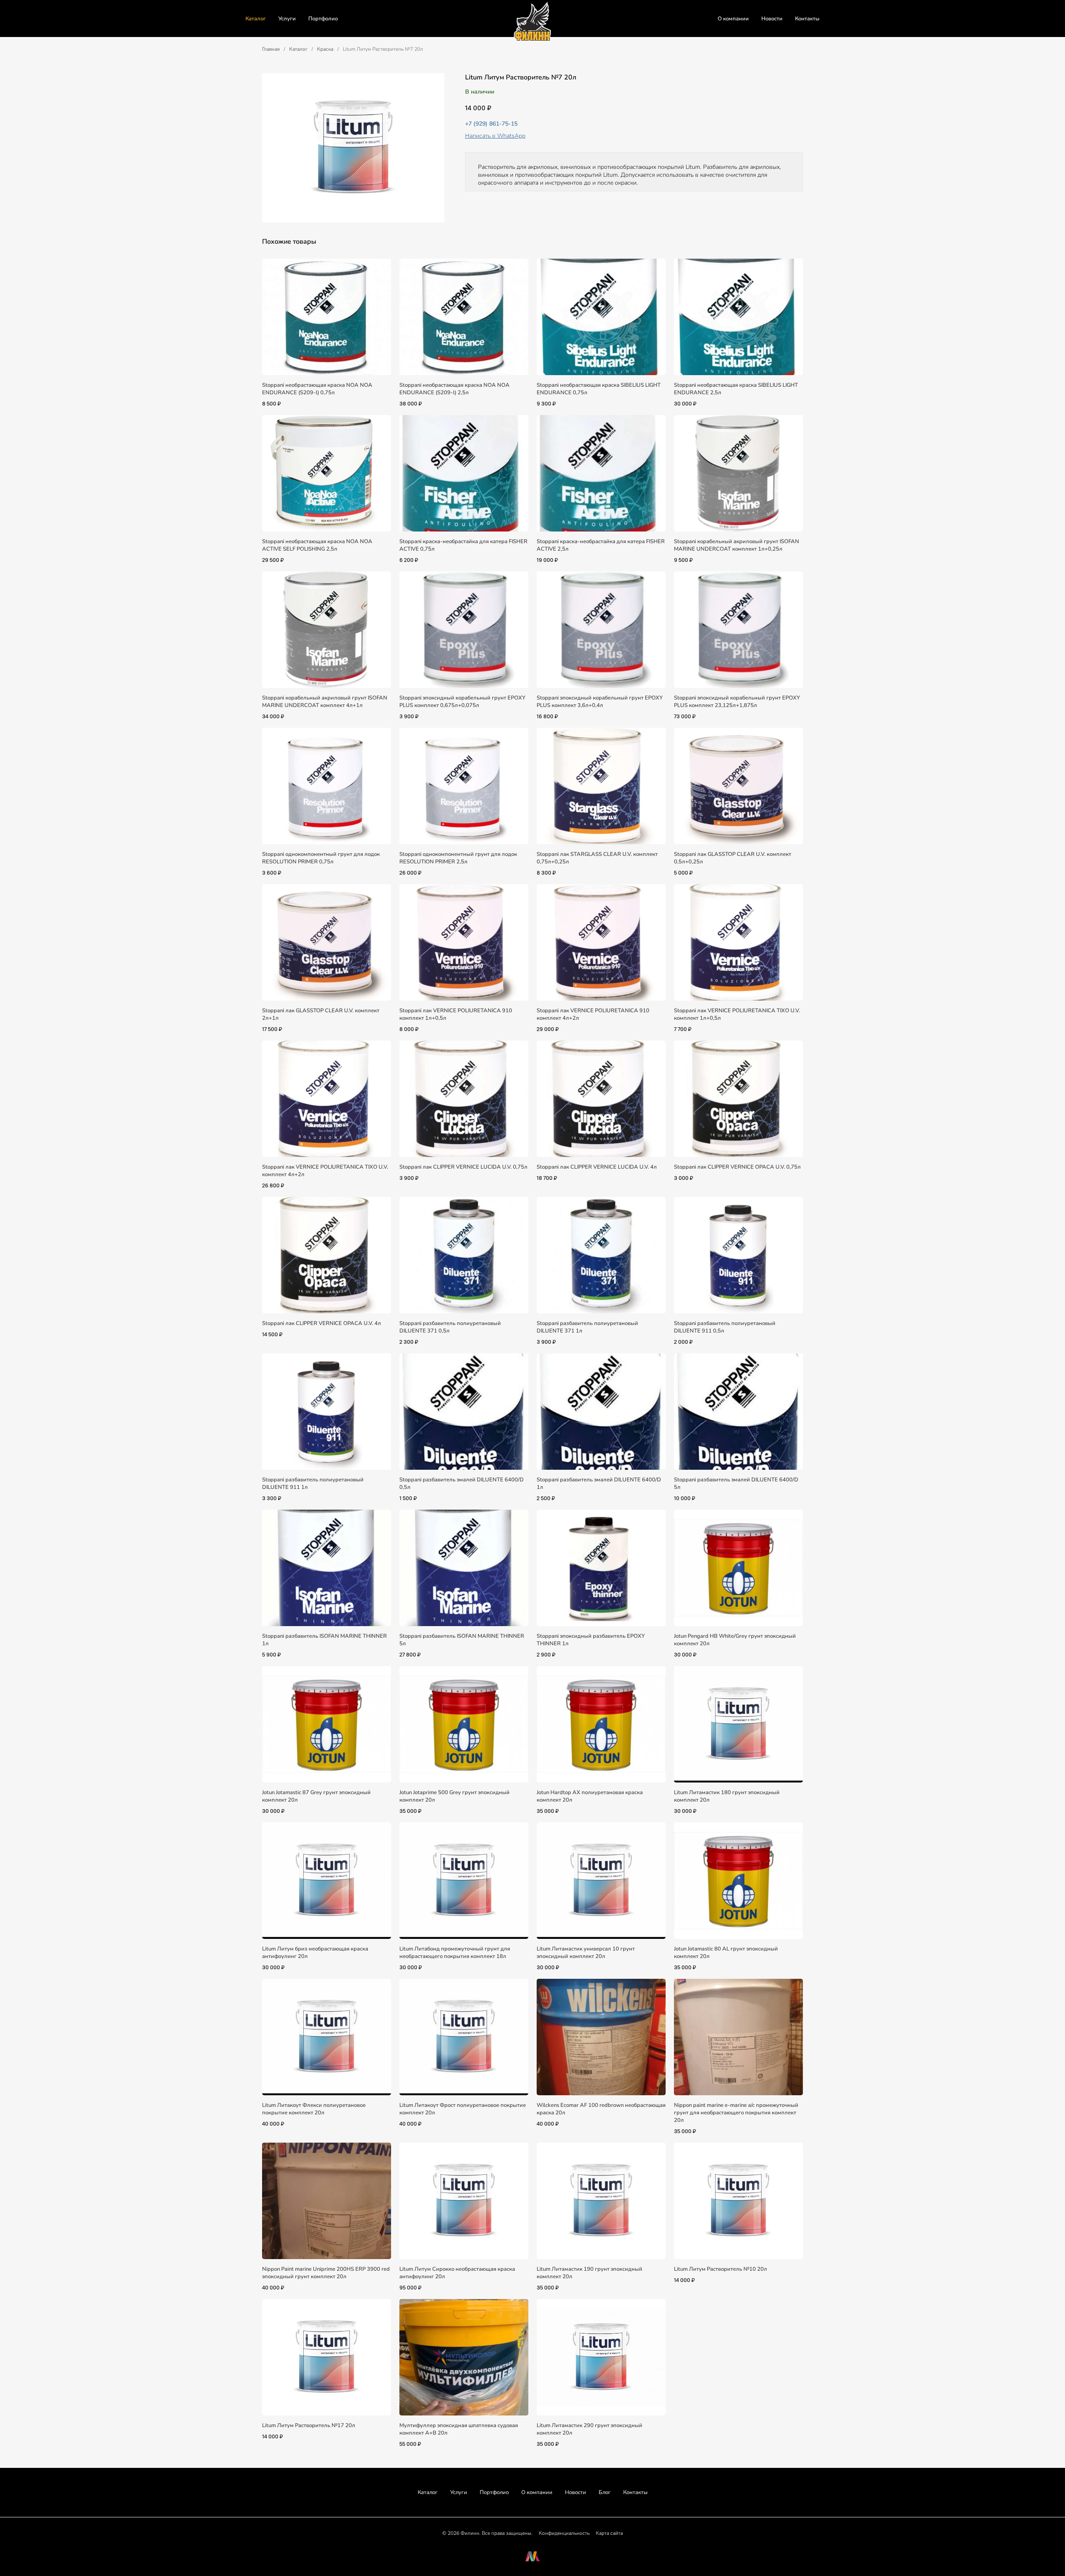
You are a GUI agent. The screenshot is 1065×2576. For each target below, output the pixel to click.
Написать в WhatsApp (495, 136)
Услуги (287, 19)
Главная (271, 49)
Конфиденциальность (564, 2533)
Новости (772, 19)
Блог (605, 2492)
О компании (733, 19)
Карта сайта (609, 2533)
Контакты (807, 19)
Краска (325, 49)
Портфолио (323, 19)
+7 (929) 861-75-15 (491, 124)
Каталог (256, 19)
